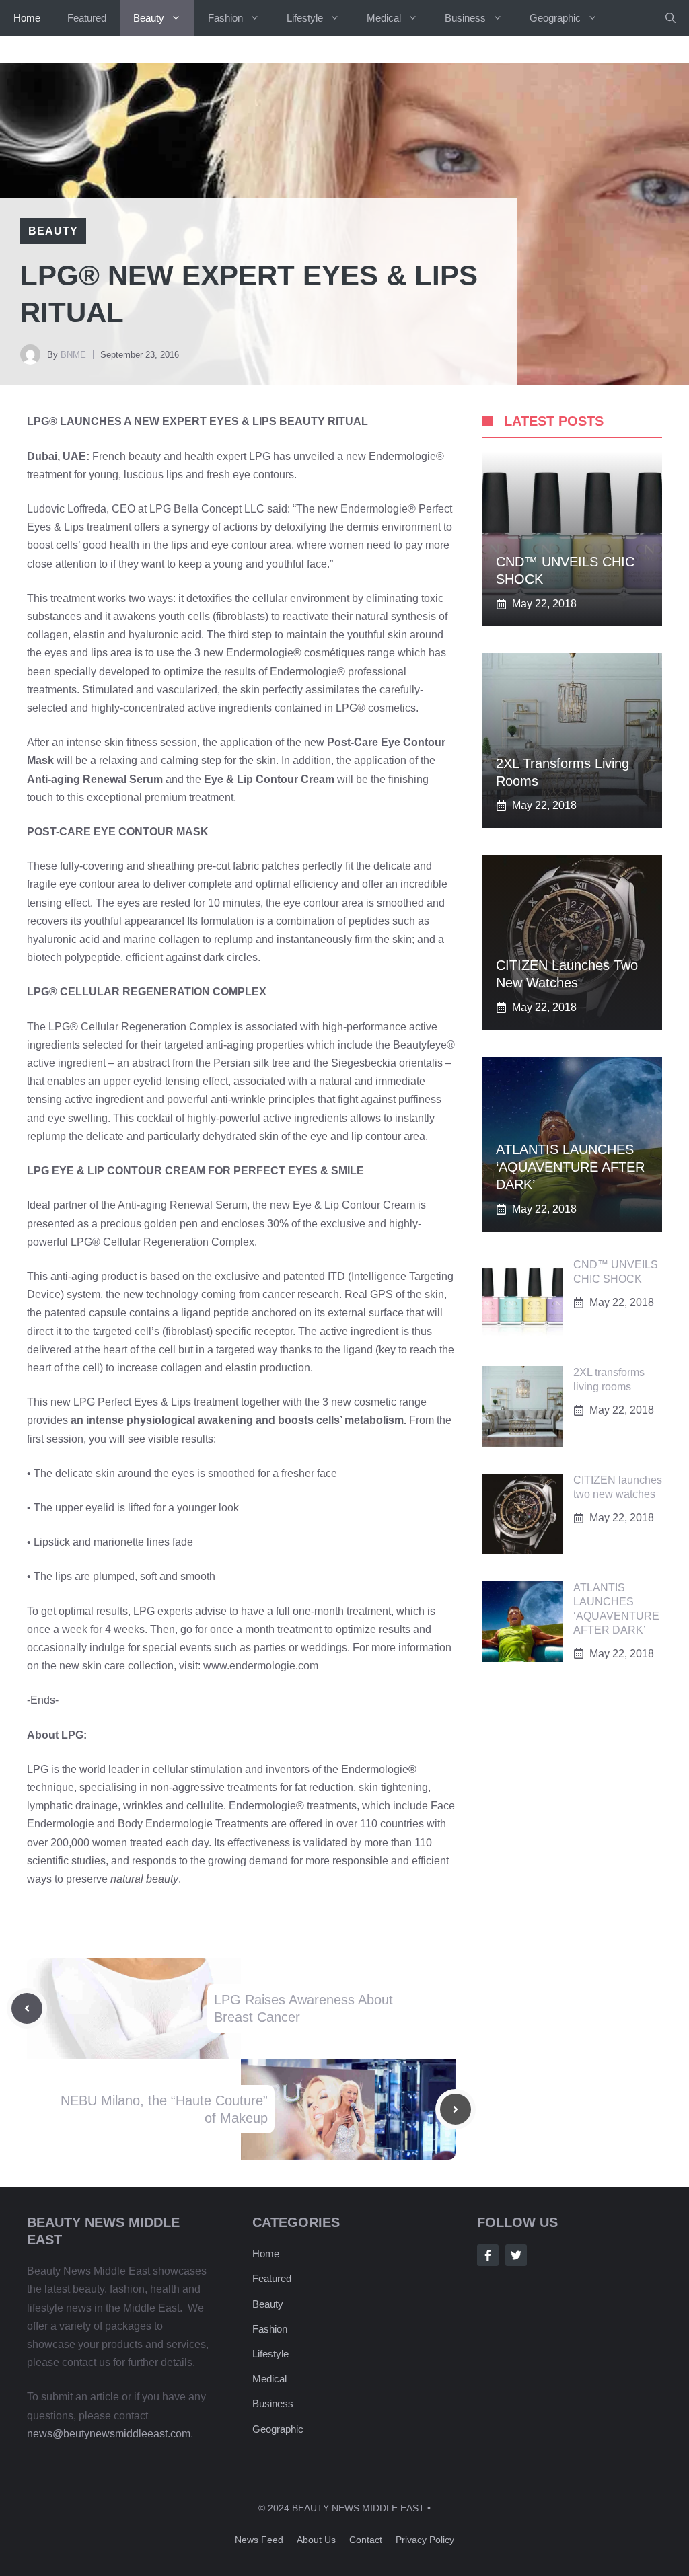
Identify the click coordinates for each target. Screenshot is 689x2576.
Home (27, 18)
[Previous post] (27, 2008)
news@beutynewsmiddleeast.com (109, 2434)
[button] (670, 18)
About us (316, 2540)
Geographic (555, 18)
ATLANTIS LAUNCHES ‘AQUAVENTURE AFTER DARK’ (570, 1167)
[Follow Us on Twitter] (516, 2255)
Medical (384, 18)
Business (465, 18)
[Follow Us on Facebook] (488, 2255)
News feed (259, 2540)
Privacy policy (425, 2540)
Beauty (149, 18)
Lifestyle (305, 18)
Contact (366, 2540)
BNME (73, 355)
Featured (87, 18)
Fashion (225, 18)
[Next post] (456, 2109)
